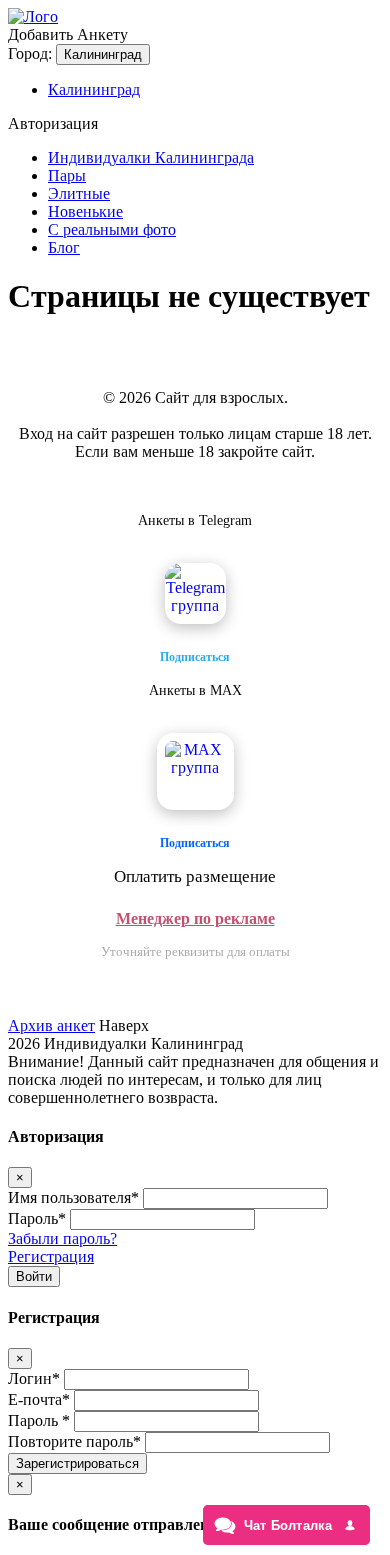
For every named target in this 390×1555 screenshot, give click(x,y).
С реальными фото (112, 229)
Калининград (103, 54)
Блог (64, 247)
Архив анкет (51, 1025)
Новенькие (85, 211)
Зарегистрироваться (77, 1463)
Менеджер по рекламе (195, 918)
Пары (67, 175)
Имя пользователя (73, 1197)
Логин (34, 1378)
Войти (34, 1276)
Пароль (37, 1218)
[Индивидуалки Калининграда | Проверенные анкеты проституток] (33, 16)
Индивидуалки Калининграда (151, 157)
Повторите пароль (74, 1441)
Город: (30, 53)
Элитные (79, 193)
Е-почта (39, 1399)
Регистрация (51, 1256)
